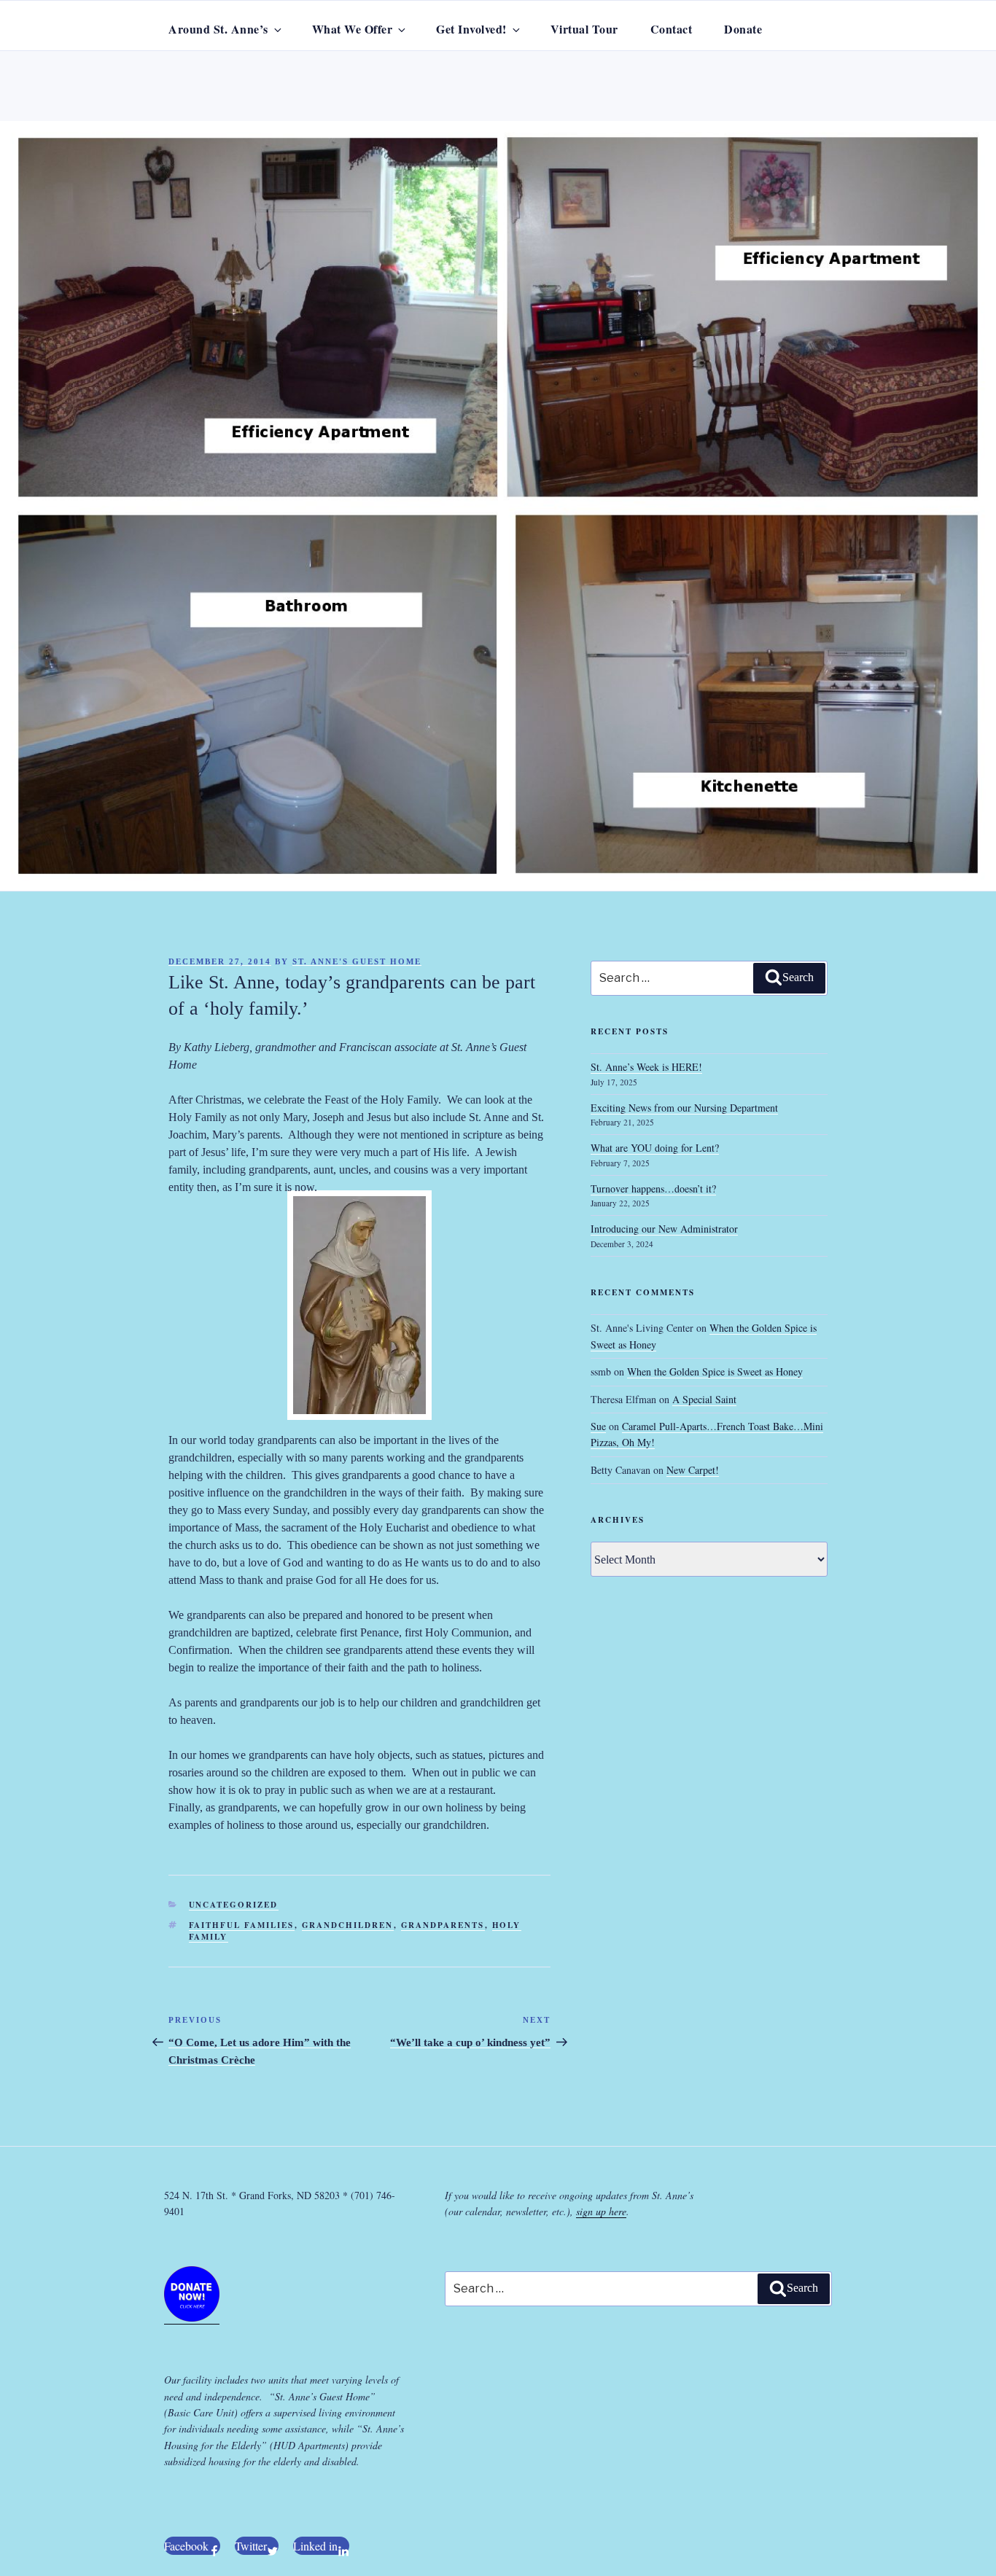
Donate (743, 29)
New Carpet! (693, 1470)
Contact (672, 29)
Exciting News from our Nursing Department (684, 1108)
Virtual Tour (584, 29)
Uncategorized (234, 1905)
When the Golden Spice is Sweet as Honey (715, 1371)
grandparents (443, 1925)
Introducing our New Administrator (664, 1229)
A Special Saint (704, 1399)
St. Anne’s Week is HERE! (646, 1067)
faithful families (242, 1925)
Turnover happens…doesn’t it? (653, 1189)
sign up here (601, 2211)
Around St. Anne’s (218, 29)
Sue (598, 1426)
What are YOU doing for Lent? (655, 1148)
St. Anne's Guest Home (357, 961)
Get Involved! (471, 29)
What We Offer (353, 29)
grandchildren (348, 1925)
